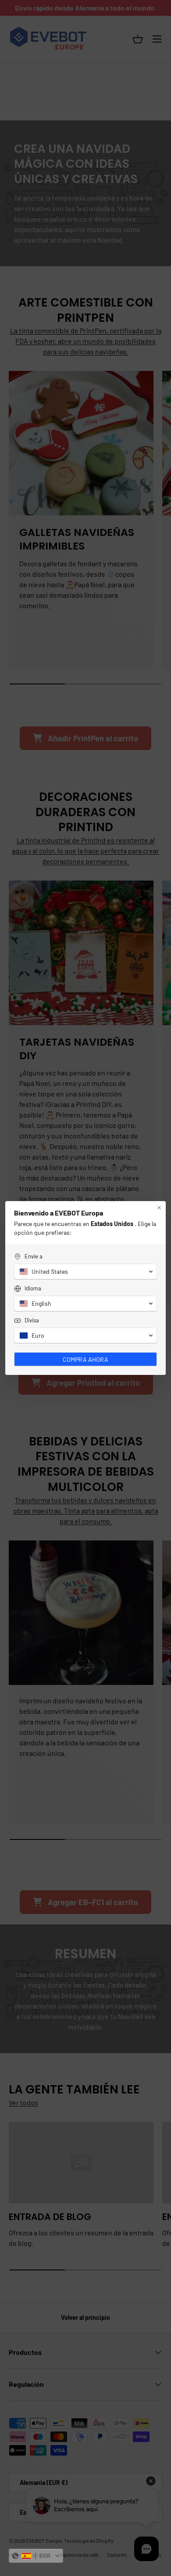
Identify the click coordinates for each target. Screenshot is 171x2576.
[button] (36, 2556)
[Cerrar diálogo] (159, 1208)
